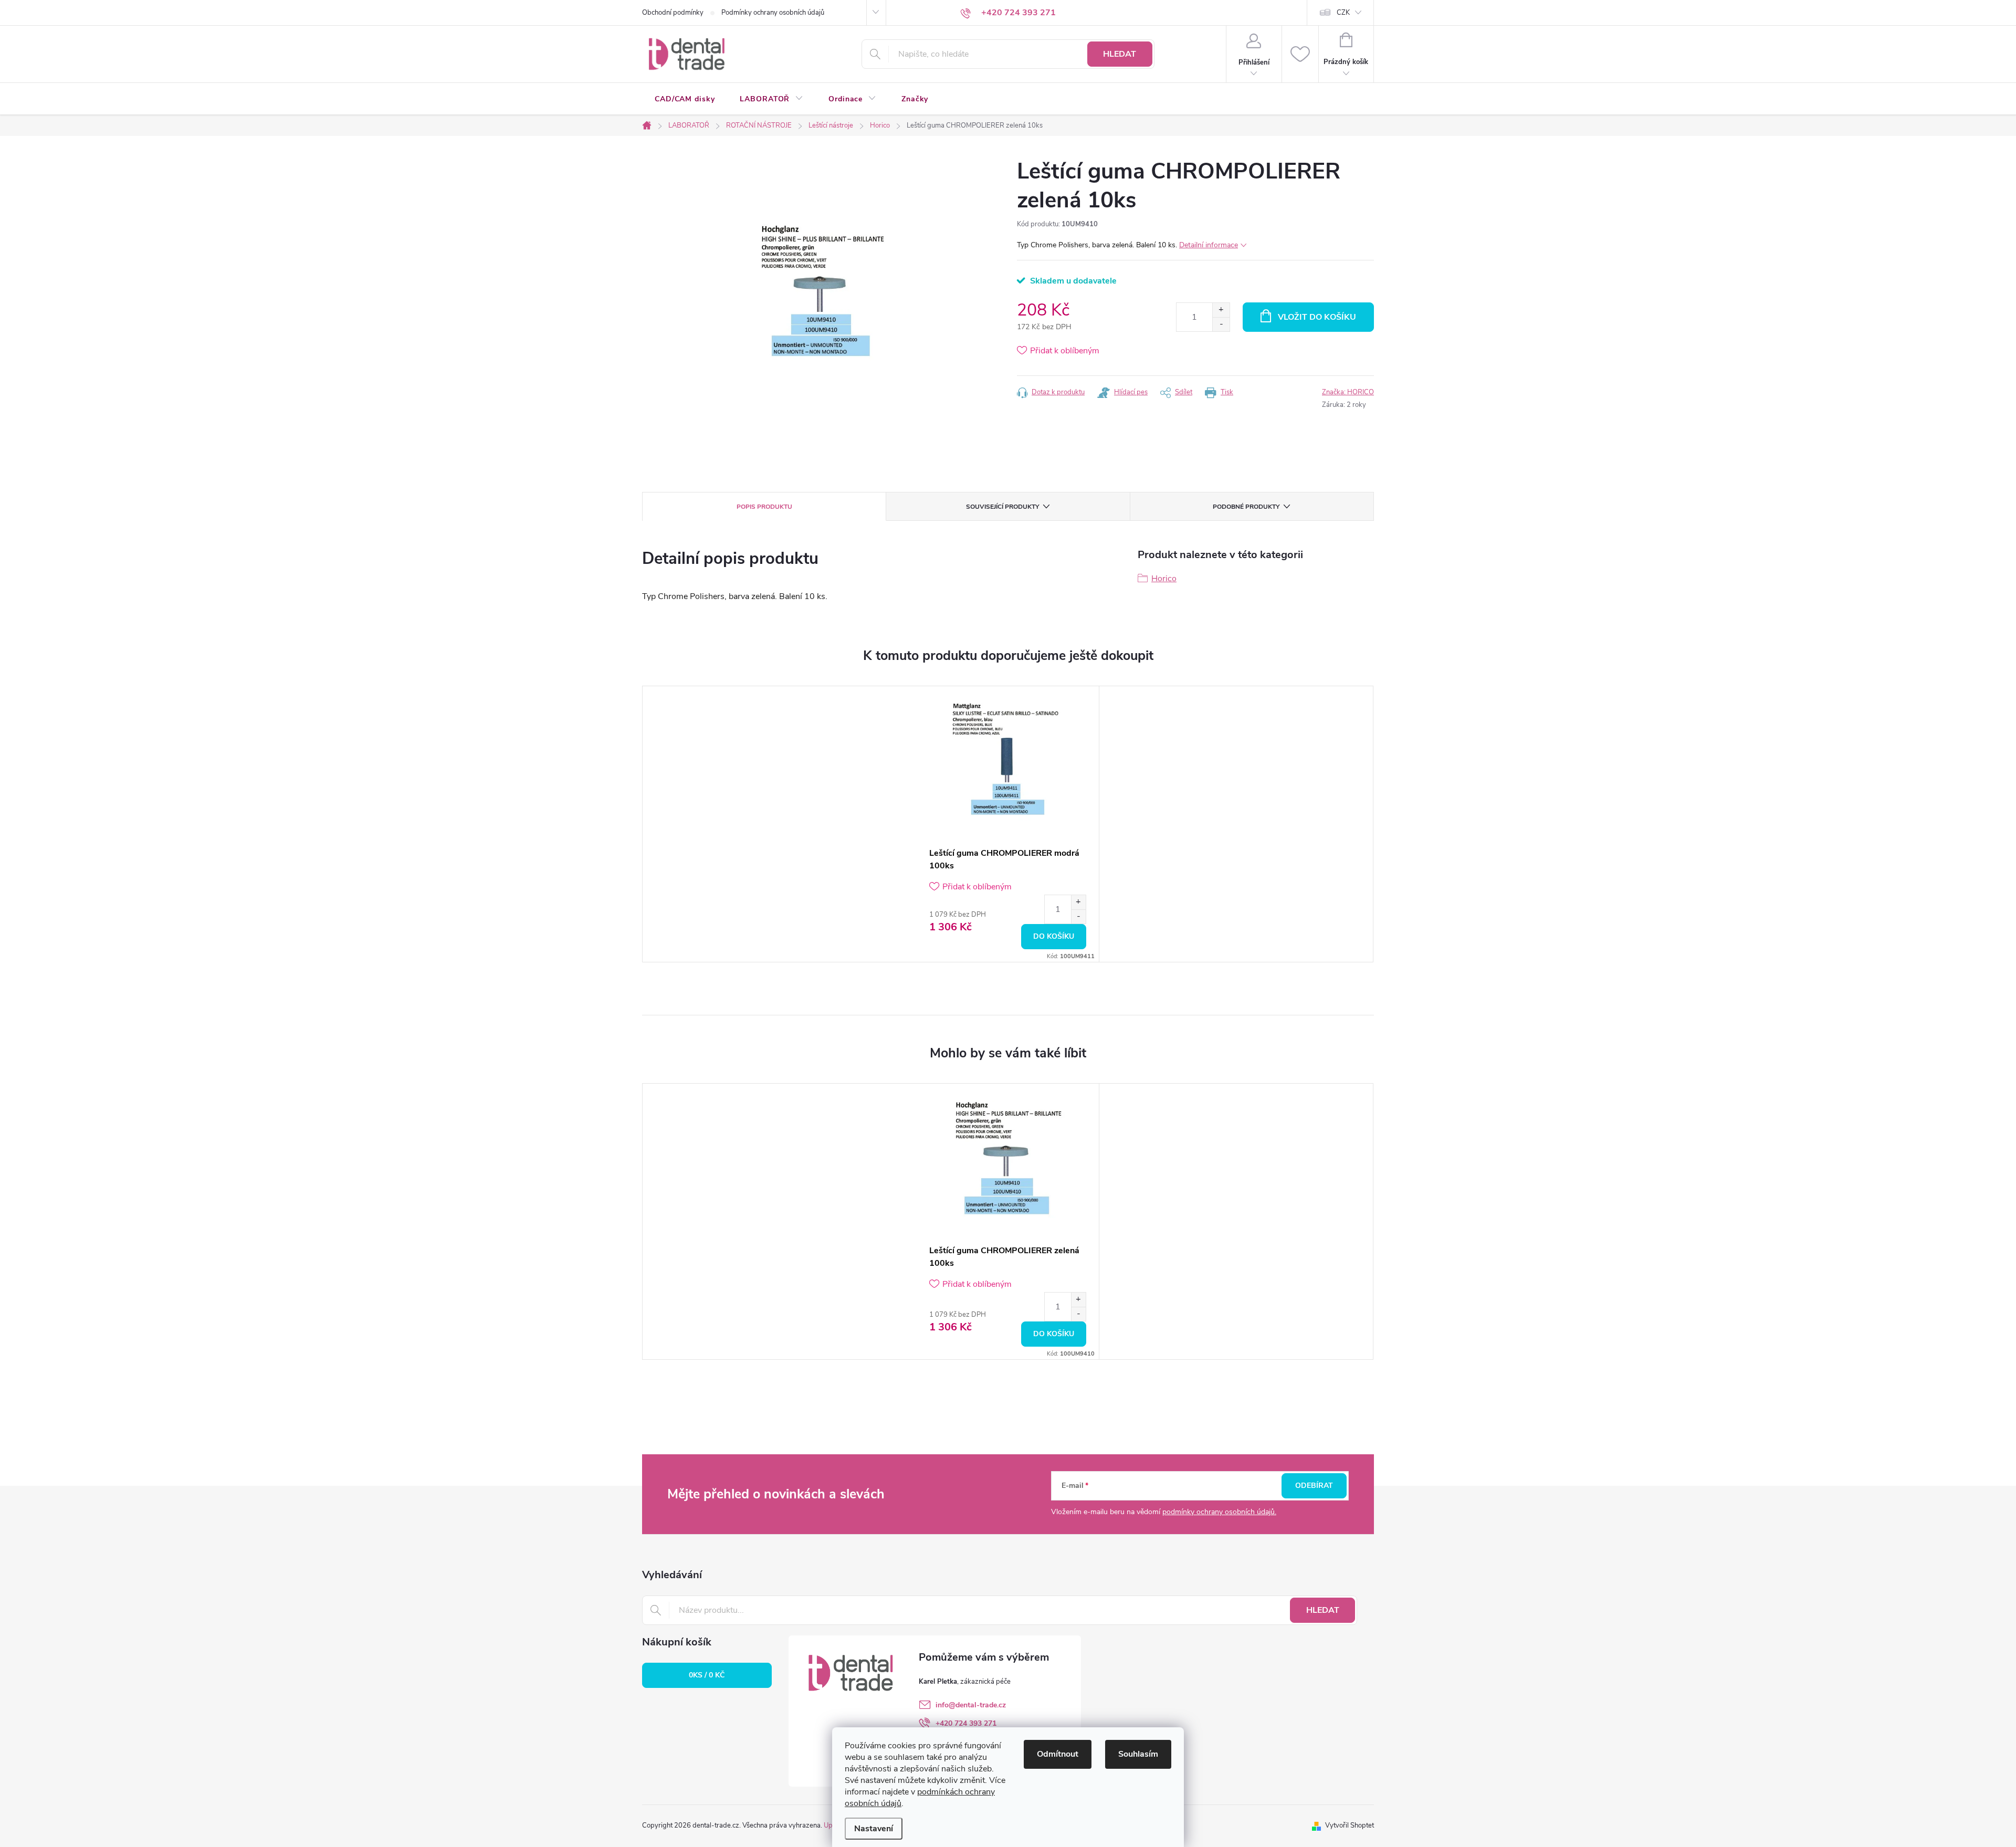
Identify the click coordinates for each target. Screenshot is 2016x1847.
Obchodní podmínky (673, 13)
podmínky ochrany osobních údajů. (1219, 1512)
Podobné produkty (1246, 507)
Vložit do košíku (1317, 317)
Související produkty (1002, 507)
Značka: (1348, 392)
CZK (1343, 13)
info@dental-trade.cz (971, 1705)
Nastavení (874, 1829)
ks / (707, 1675)
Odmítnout (1058, 1754)
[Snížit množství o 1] (1221, 324)
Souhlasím (1138, 1754)
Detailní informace (1209, 245)
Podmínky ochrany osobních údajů (773, 13)
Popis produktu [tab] (764, 507)
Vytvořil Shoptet (1350, 1825)
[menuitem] (685, 99)
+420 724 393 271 (966, 1723)
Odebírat (1314, 1486)
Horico (1164, 579)
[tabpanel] (1008, 824)
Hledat (1120, 54)
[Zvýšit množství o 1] (1221, 310)
